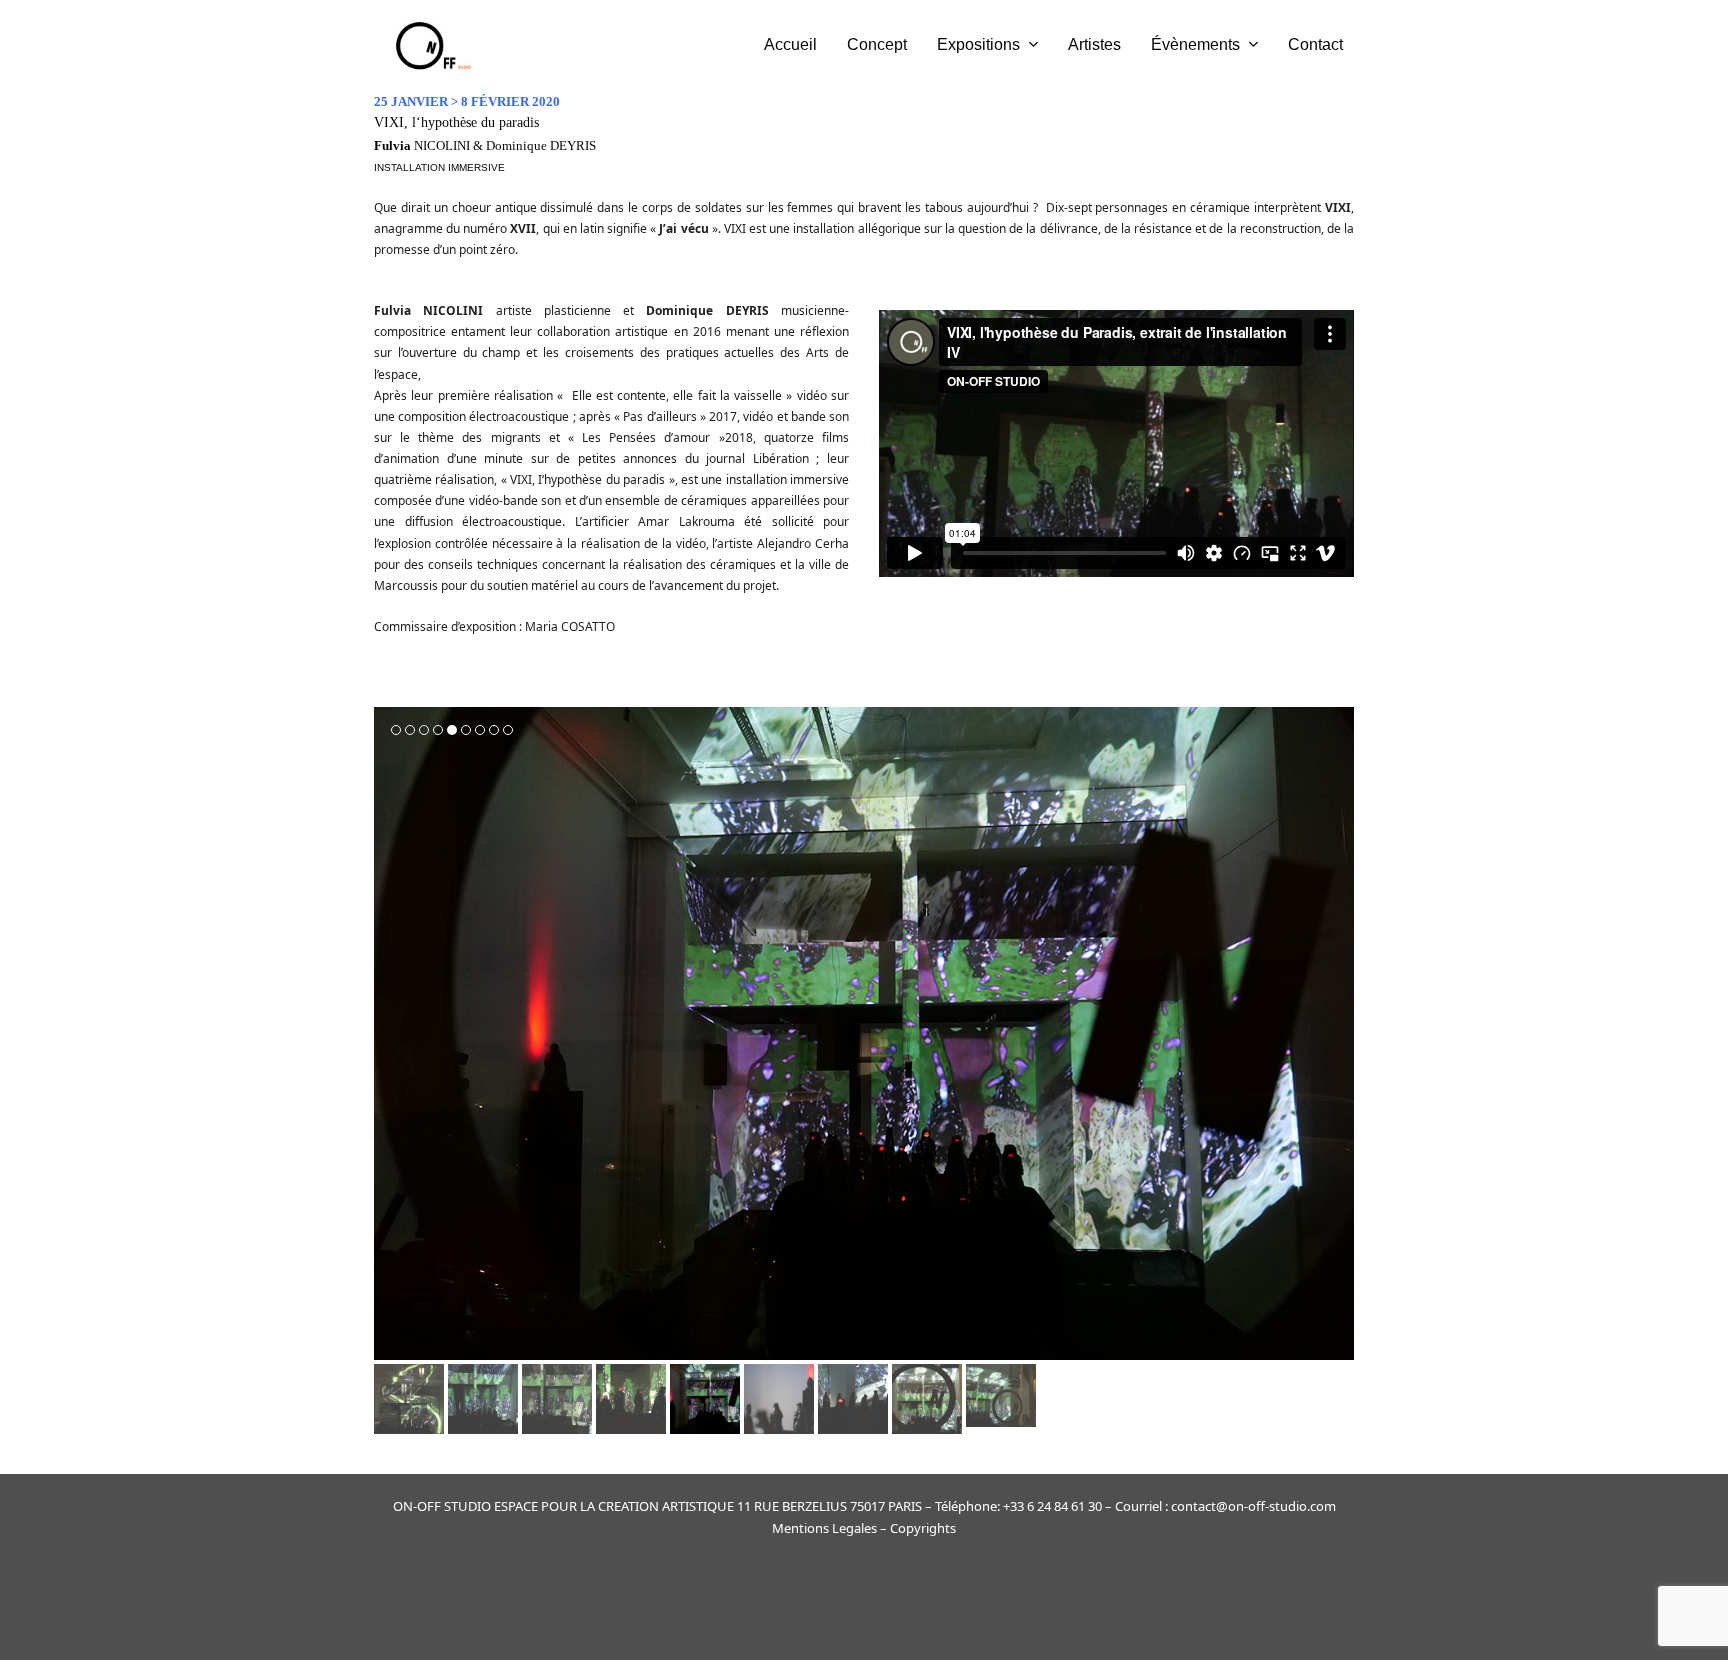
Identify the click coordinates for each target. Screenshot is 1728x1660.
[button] (391, 1034)
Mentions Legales (824, 1528)
